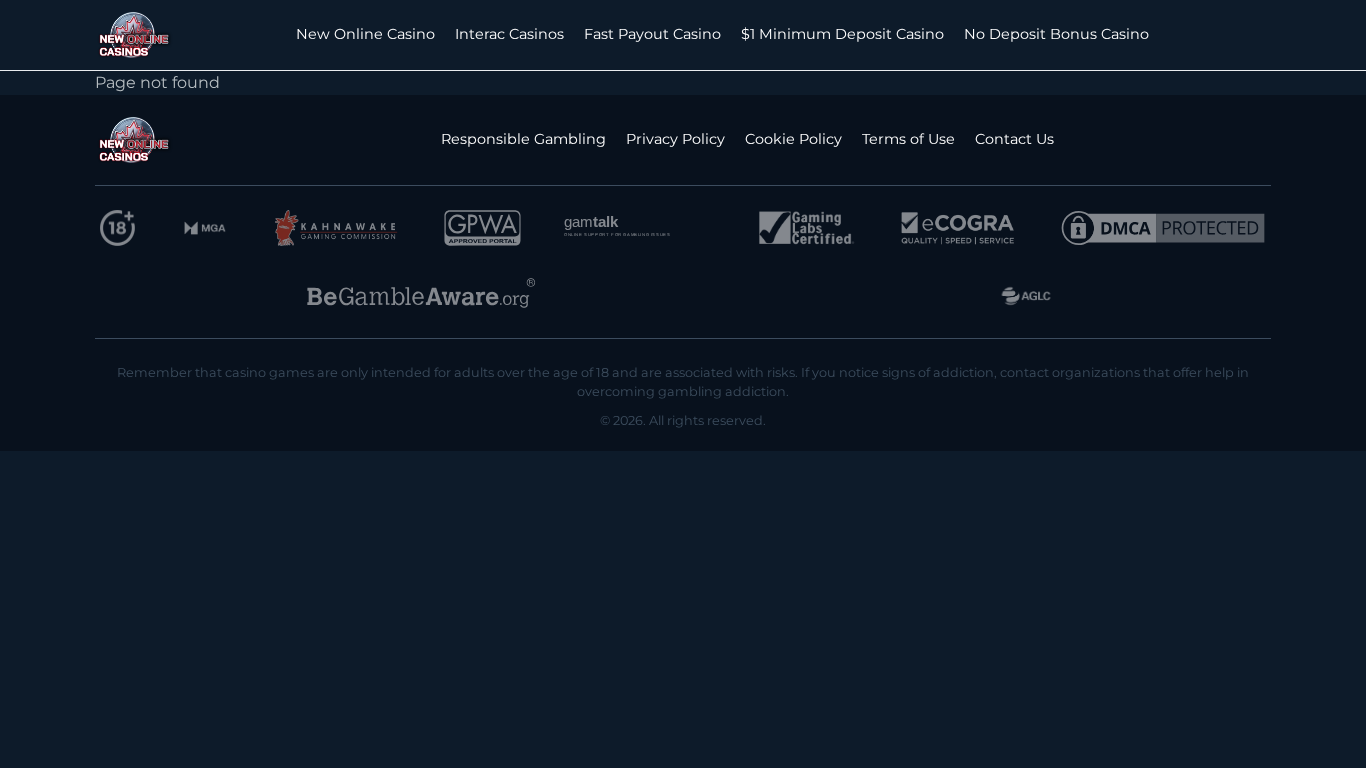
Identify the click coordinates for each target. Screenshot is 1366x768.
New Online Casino (365, 34)
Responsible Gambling (523, 139)
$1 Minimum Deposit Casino (842, 34)
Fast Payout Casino (652, 34)
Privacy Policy (675, 139)
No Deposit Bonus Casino (1056, 34)
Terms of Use (908, 139)
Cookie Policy (793, 139)
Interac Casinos (509, 34)
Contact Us (1014, 139)
